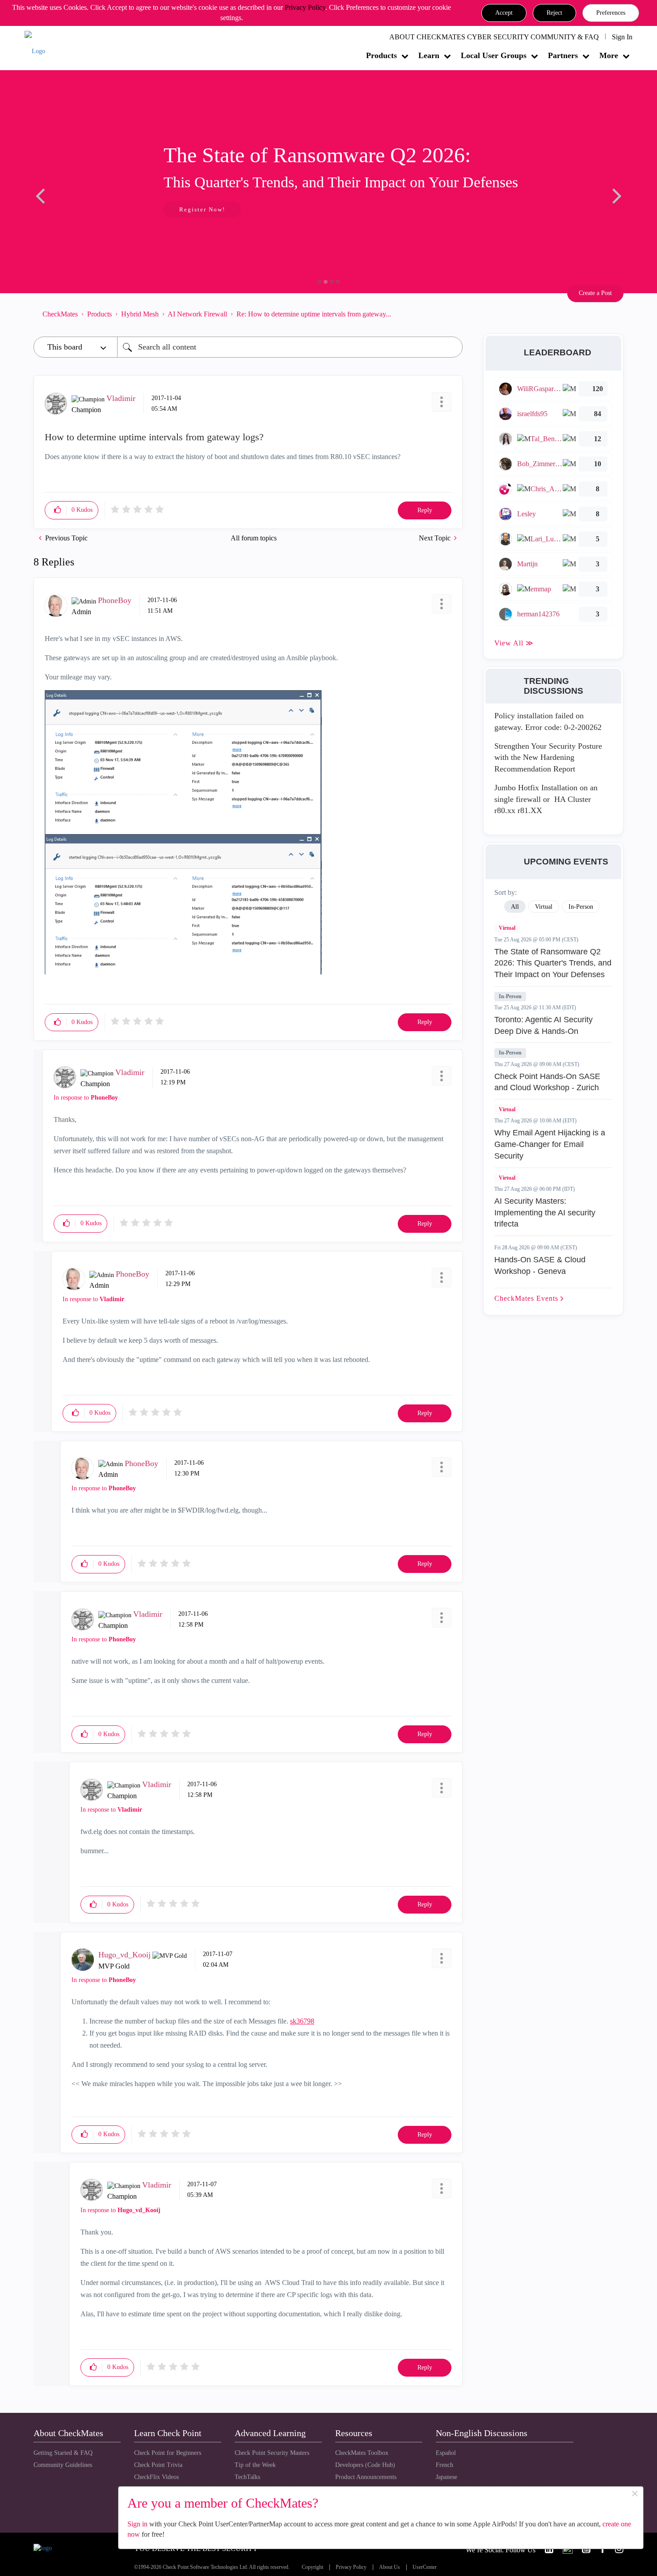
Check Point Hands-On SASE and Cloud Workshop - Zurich (547, 1082)
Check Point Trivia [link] (158, 2465)
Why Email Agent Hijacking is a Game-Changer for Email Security (550, 1144)
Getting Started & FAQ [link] (63, 2453)
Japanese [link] (446, 2477)
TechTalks (247, 2477)
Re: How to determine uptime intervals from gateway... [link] (314, 314)
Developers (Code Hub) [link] (365, 2465)
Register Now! (97, 209)
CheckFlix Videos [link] (156, 2477)
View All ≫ (514, 643)
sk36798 (302, 2021)
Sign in (137, 2524)
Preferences (611, 13)
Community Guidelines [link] (63, 2465)
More (609, 55)
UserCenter (425, 2567)
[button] (504, 13)
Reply (425, 510)
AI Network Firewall (197, 314)
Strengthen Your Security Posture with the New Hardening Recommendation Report (548, 757)
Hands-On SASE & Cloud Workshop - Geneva (540, 1265)
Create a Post (595, 293)
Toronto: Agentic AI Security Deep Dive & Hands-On (543, 1025)
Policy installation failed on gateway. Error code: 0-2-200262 (548, 721)
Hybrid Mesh (140, 314)
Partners (563, 55)
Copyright (312, 2567)
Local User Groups (494, 55)
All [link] (515, 907)
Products (381, 55)
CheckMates (60, 314)
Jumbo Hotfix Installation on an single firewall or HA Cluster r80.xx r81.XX (546, 799)
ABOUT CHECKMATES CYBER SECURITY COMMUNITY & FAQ (494, 37)
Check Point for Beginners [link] (168, 2453)
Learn (429, 55)
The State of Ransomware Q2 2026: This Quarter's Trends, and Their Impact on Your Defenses (553, 963)
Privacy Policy (305, 7)
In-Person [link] (581, 907)
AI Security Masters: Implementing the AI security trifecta (545, 1212)
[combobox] (290, 347)
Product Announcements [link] (366, 2477)
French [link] (444, 2465)
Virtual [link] (544, 907)
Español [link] (446, 2453)
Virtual (507, 928)
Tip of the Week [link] (255, 2465)
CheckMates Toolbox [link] (362, 2453)
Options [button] (451, 314)
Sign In (622, 37)
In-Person (510, 996)
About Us (390, 2567)
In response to (86, 1098)
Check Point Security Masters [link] (272, 2453)
